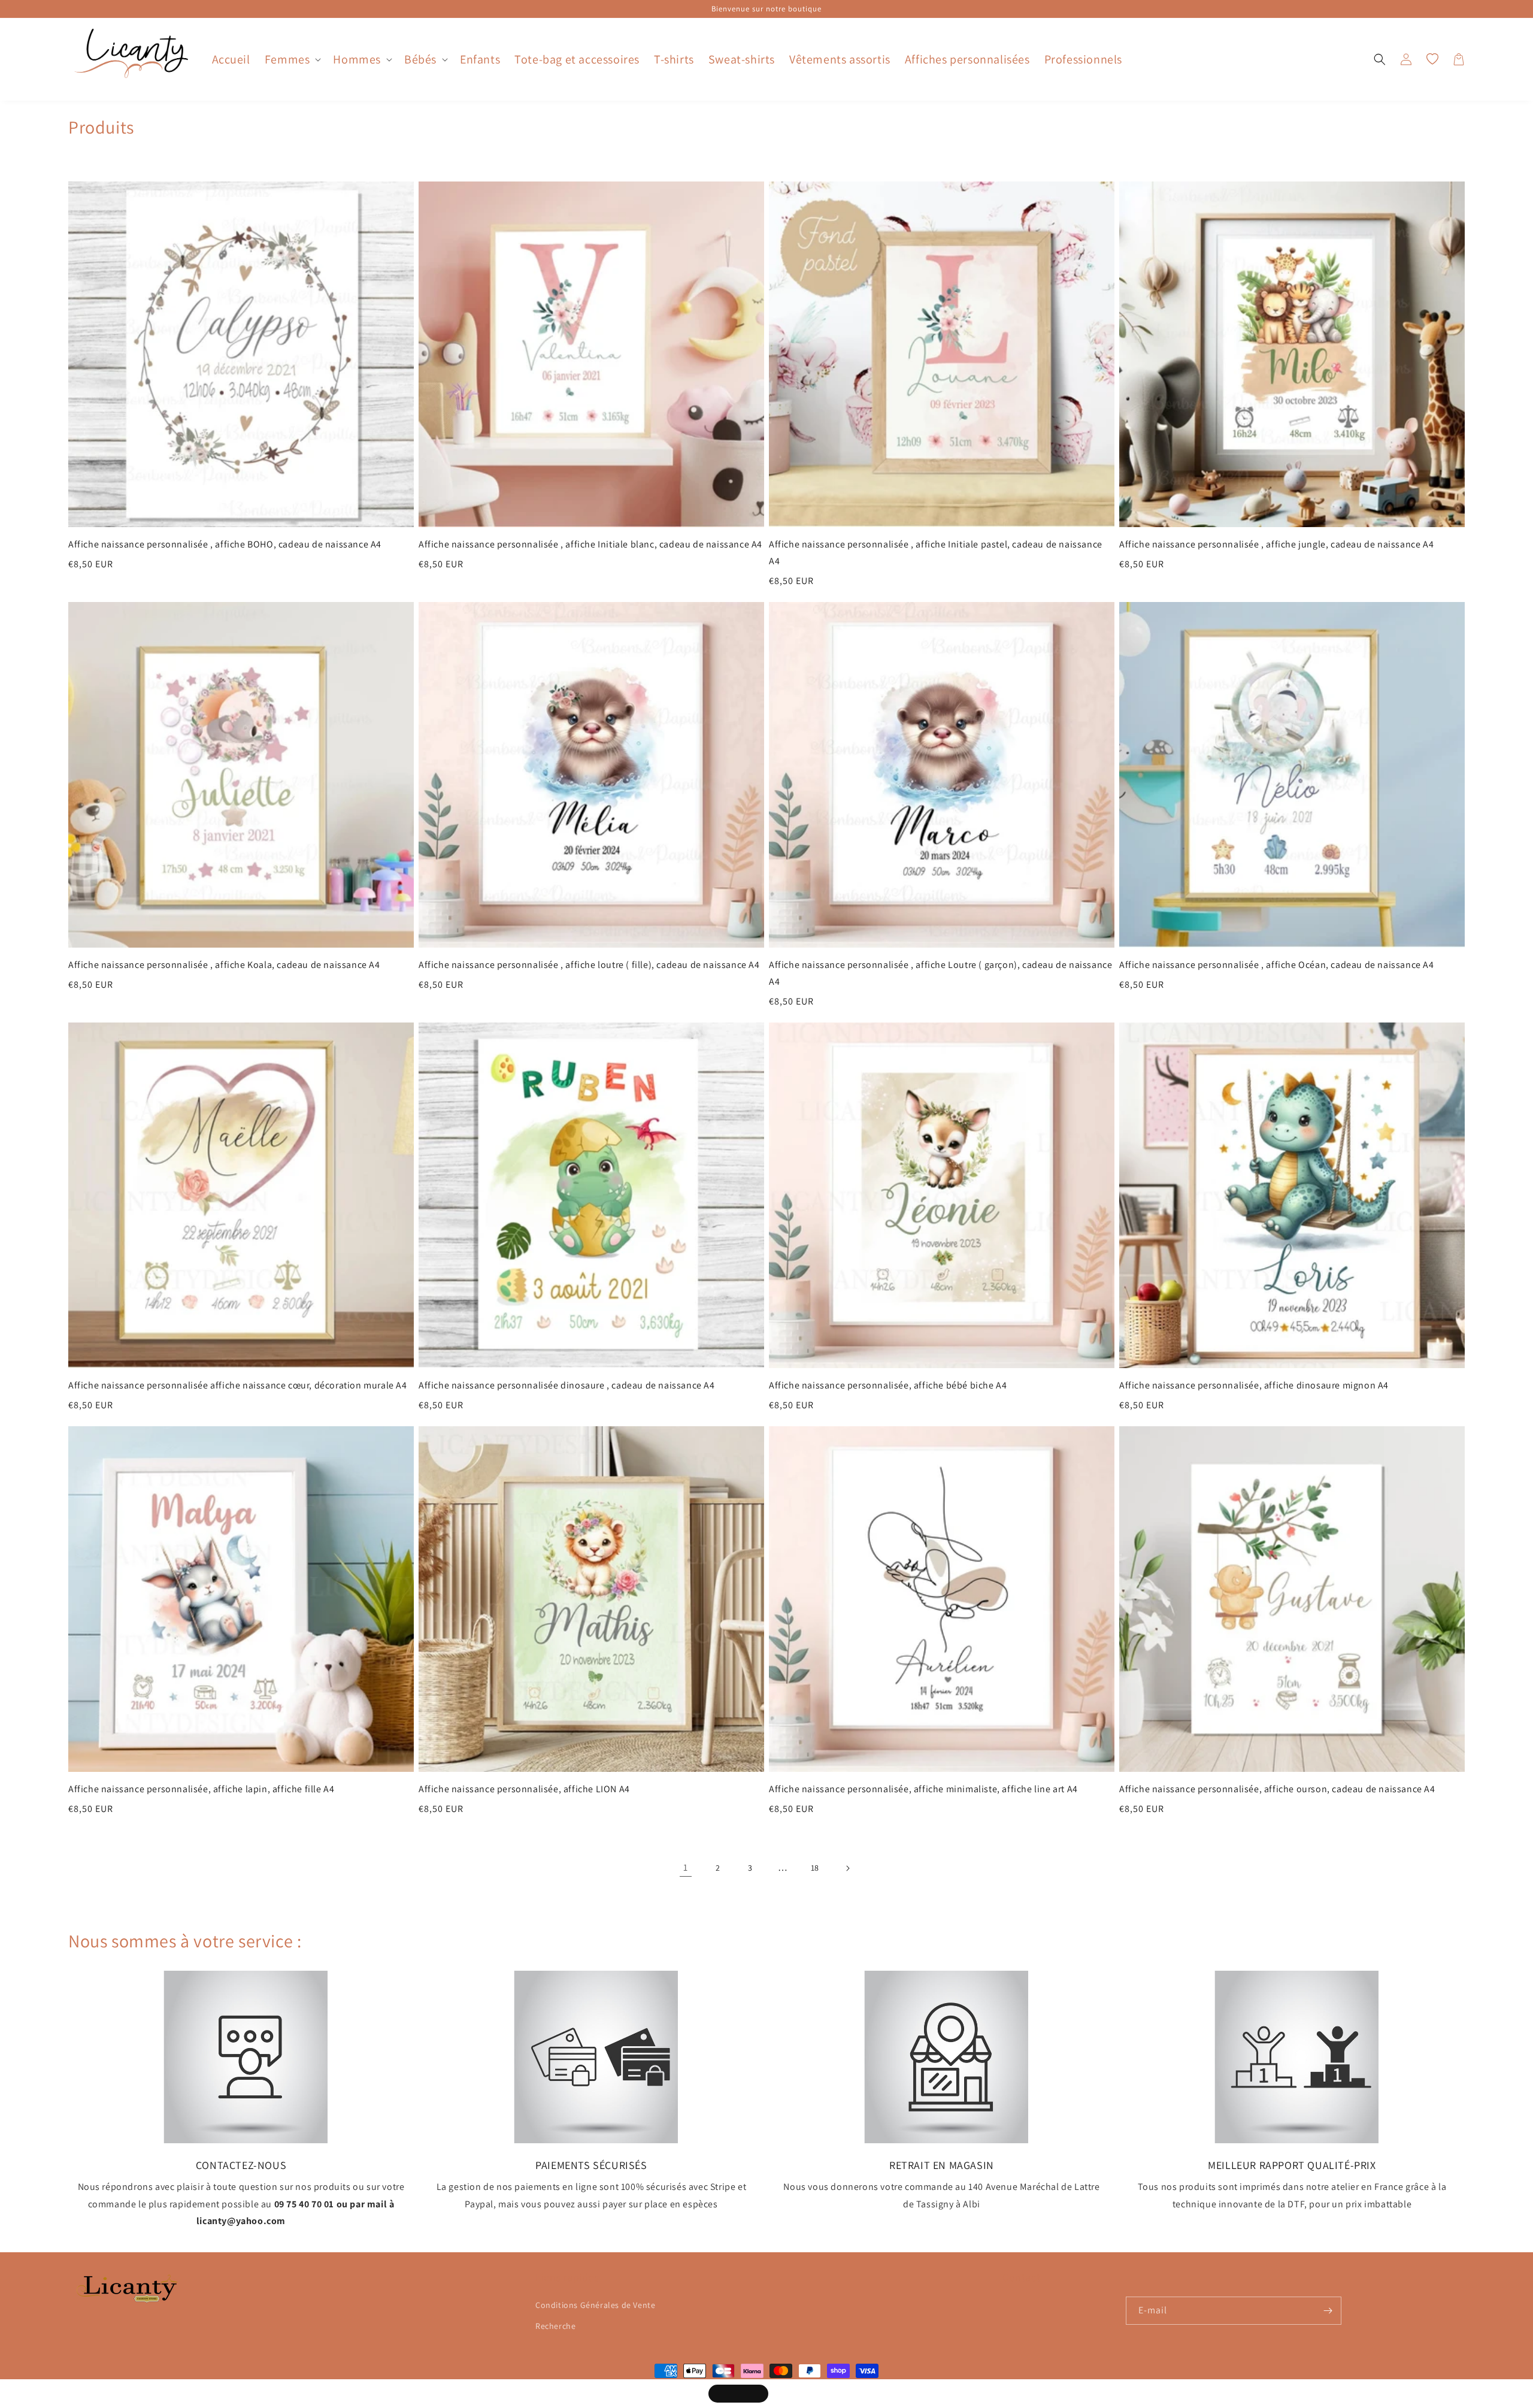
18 (815, 1868)
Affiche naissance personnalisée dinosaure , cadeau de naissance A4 (567, 1385)
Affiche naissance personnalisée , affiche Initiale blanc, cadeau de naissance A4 (590, 544)
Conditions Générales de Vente (595, 2305)
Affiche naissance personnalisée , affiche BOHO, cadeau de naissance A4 (225, 544)
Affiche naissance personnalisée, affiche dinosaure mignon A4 (1254, 1385)
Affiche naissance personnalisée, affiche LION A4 (524, 1789)
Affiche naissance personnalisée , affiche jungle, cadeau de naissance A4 (1276, 544)
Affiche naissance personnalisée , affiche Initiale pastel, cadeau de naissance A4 (936, 553)
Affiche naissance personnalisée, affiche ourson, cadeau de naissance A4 (1277, 1789)
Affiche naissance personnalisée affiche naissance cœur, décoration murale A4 (238, 1385)
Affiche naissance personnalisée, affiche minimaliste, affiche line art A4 (923, 1789)
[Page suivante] (847, 1868)
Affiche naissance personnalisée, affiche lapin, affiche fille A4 (201, 1789)
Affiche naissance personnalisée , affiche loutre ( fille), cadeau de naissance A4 (589, 965)
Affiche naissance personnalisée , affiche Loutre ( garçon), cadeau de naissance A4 (940, 973)
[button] (292, 59)
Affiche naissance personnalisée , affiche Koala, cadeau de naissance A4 (224, 965)
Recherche (555, 2326)
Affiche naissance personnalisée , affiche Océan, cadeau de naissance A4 (1277, 965)
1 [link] (686, 1867)
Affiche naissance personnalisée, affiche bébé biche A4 (888, 1385)
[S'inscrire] (1328, 2311)
